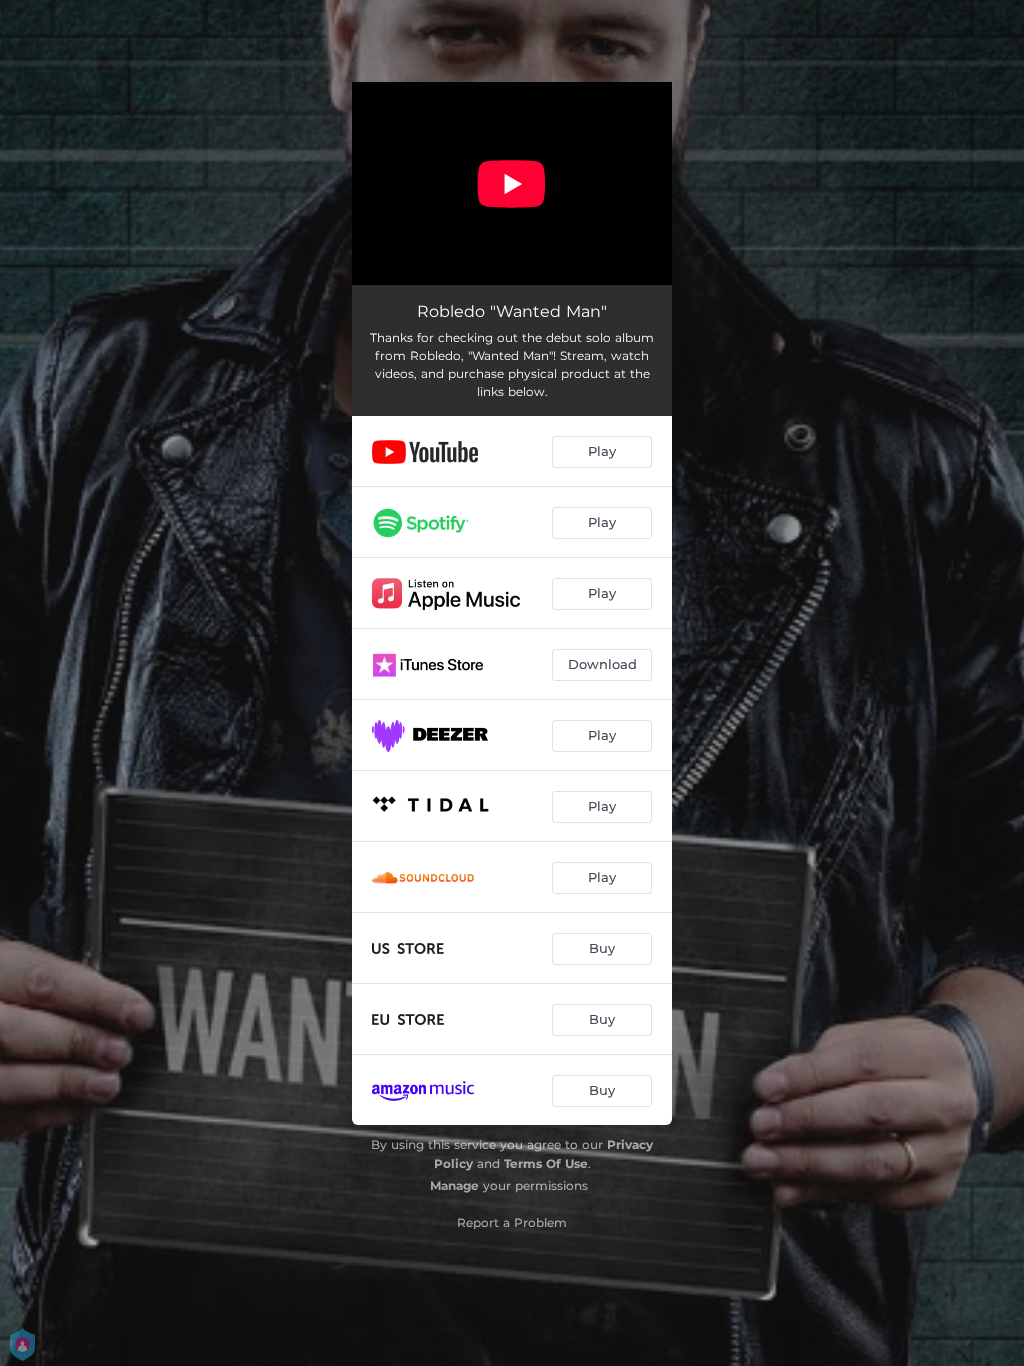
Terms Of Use (546, 1163)
